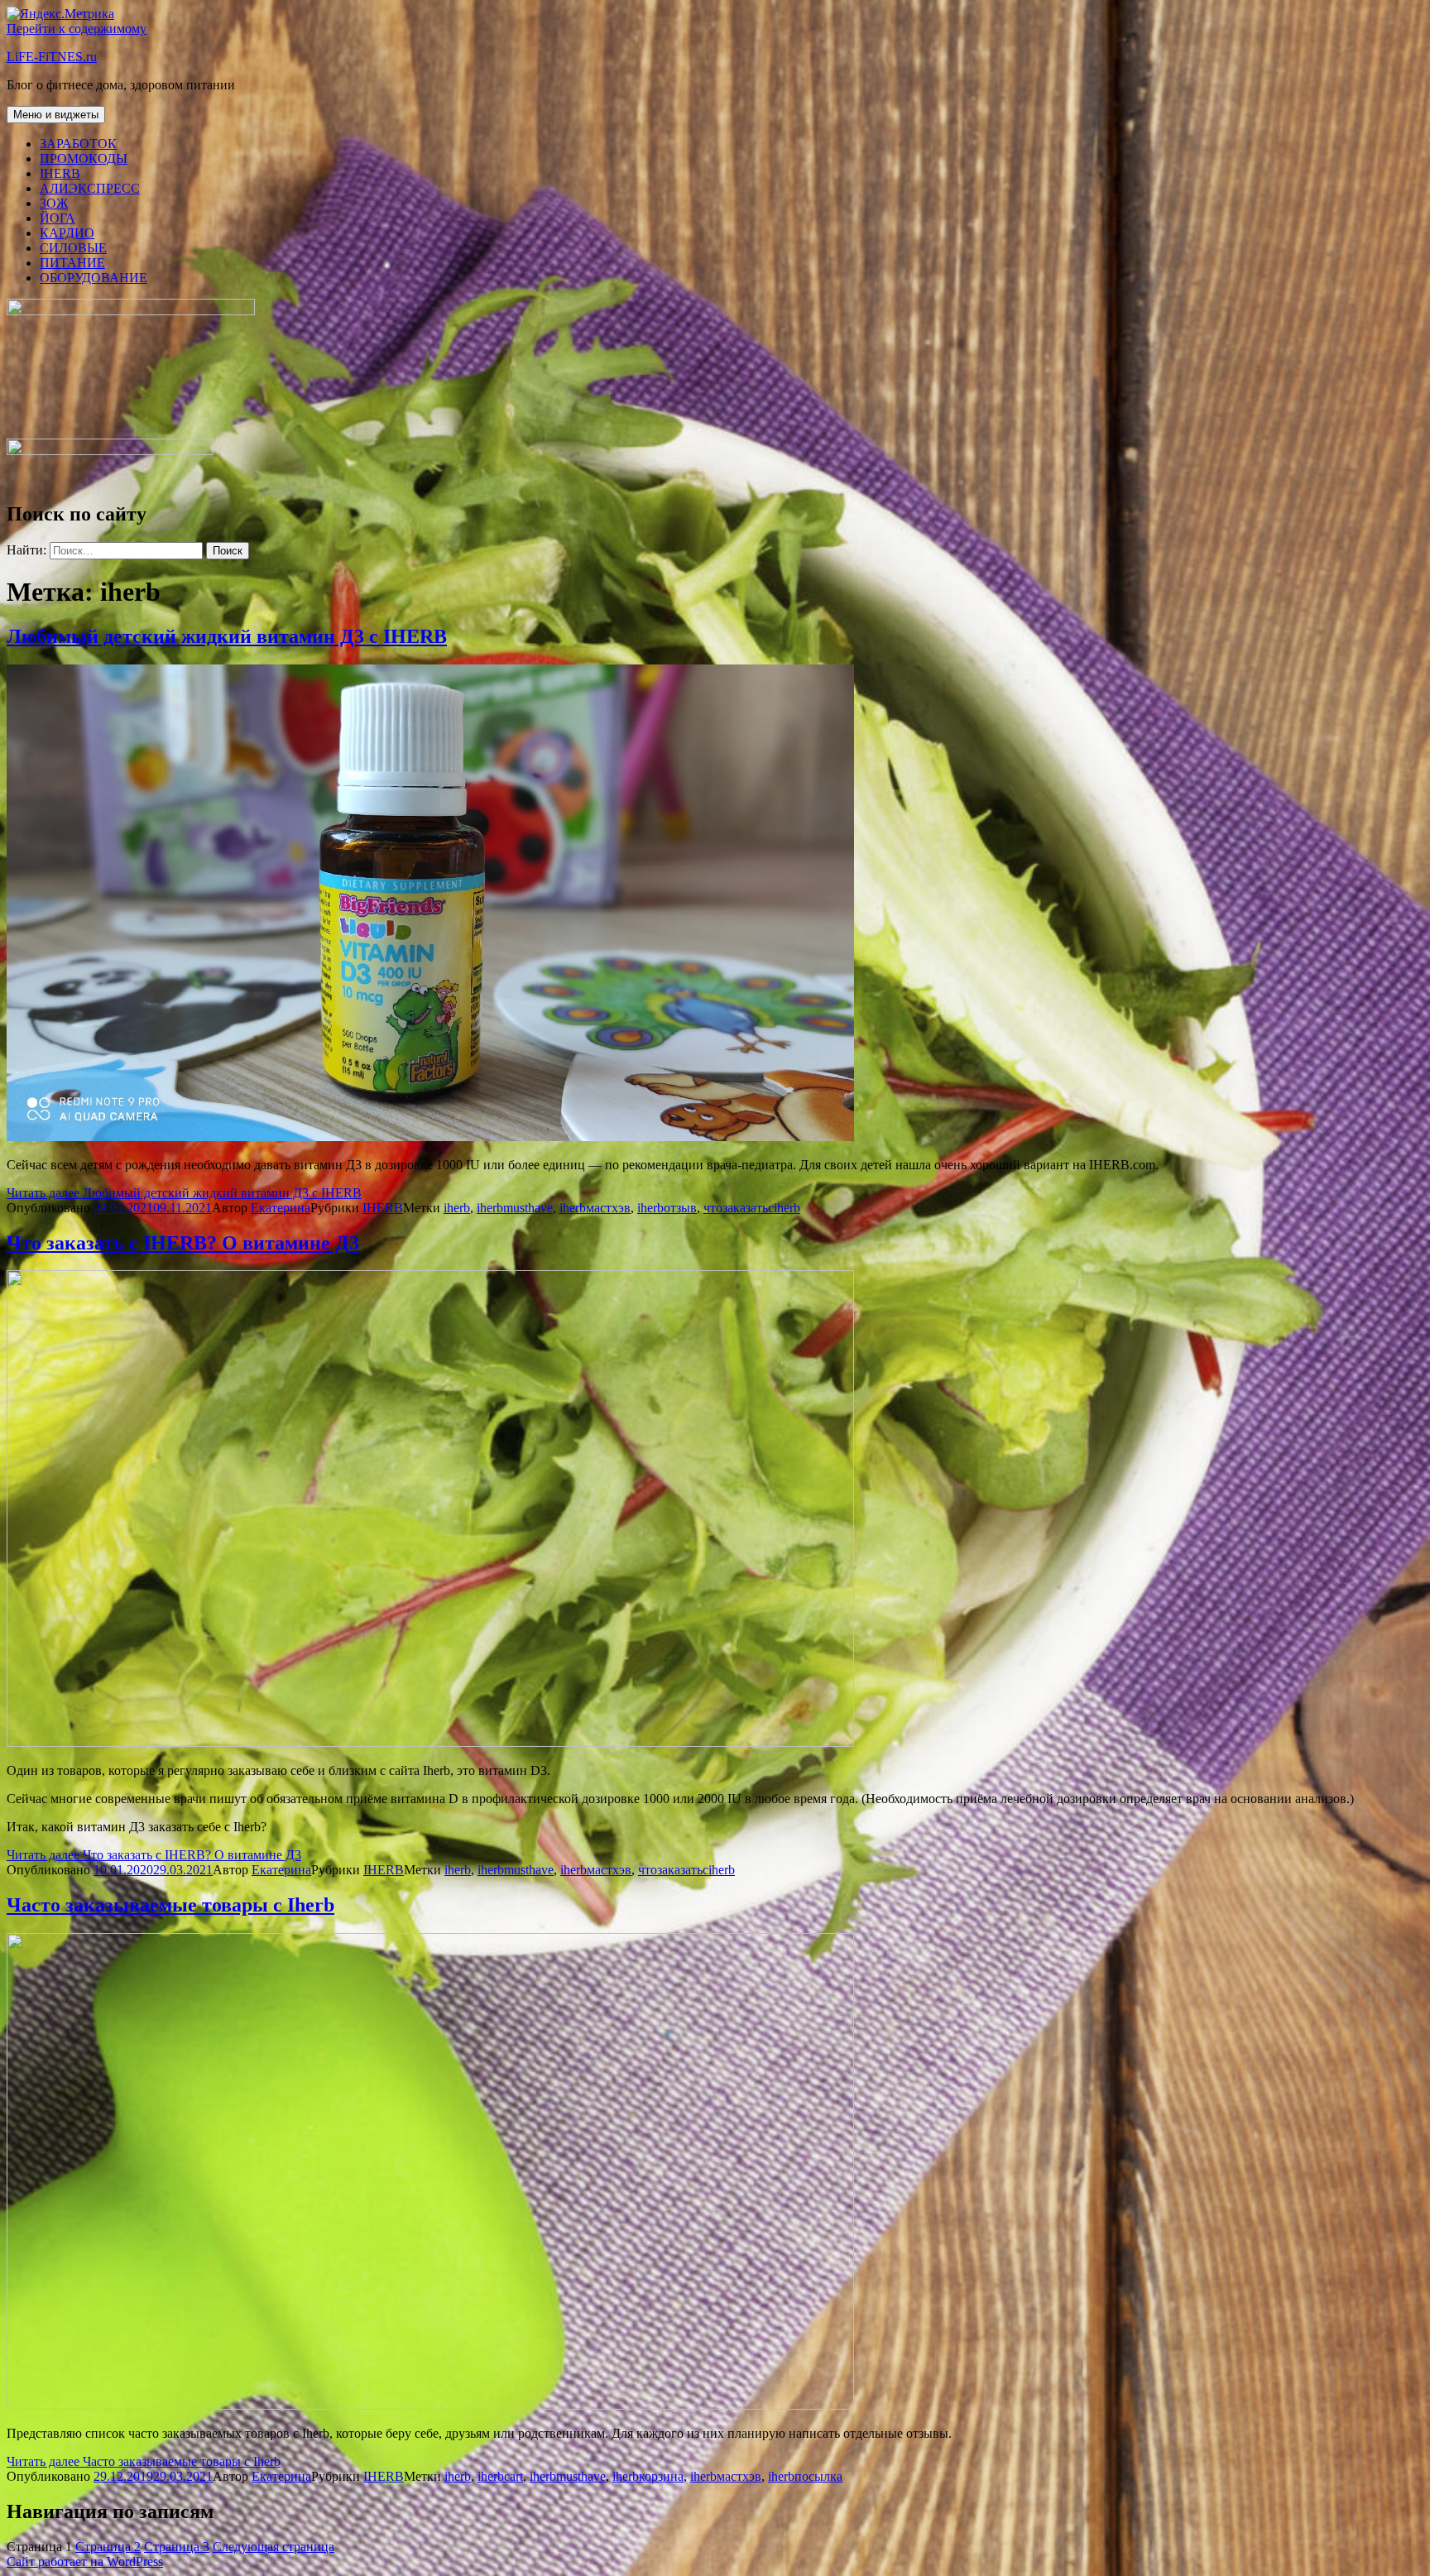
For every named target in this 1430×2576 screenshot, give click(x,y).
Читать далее (184, 1193)
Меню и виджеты (56, 115)
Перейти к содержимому (77, 29)
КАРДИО (67, 233)
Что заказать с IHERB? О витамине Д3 (183, 1243)
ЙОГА (58, 218)
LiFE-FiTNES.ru (52, 57)
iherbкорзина (648, 2476)
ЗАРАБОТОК (78, 144)
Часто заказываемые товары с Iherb (170, 1905)
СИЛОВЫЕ (73, 248)
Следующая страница (274, 2547)
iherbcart (500, 2476)
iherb (457, 1208)
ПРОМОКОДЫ (84, 158)
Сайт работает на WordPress (85, 2562)
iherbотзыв (667, 1208)
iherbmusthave (515, 1208)
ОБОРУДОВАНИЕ (94, 278)
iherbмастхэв (595, 1208)
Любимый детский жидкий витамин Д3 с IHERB (227, 636)
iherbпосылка (805, 2476)
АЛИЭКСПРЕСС (90, 188)
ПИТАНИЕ (72, 263)
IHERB (60, 173)
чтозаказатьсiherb (752, 1208)
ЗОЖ (54, 203)
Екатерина (281, 1208)
